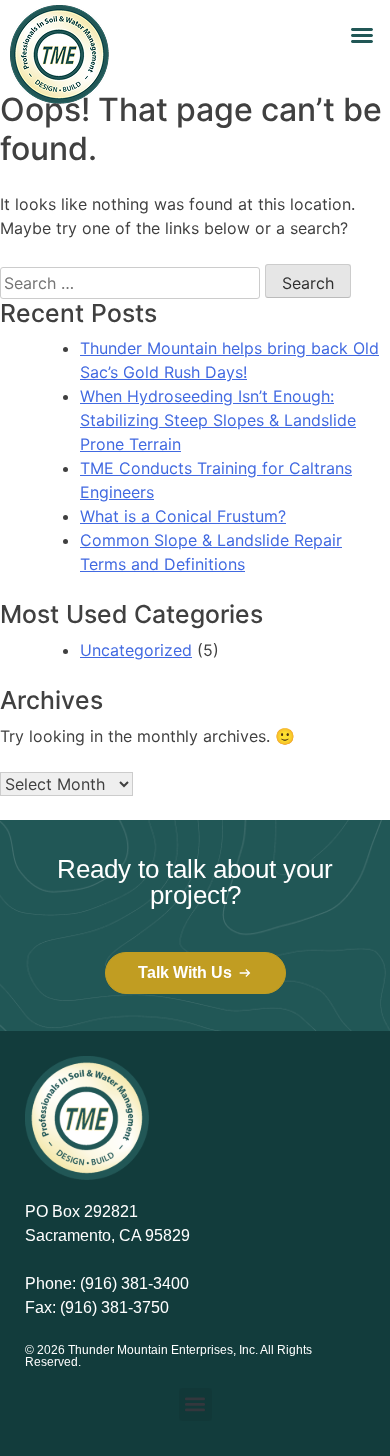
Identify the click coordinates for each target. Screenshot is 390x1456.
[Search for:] (130, 283)
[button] (362, 35)
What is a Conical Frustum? (183, 516)
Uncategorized (136, 650)
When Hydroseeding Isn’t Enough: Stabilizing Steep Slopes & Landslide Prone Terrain (218, 420)
